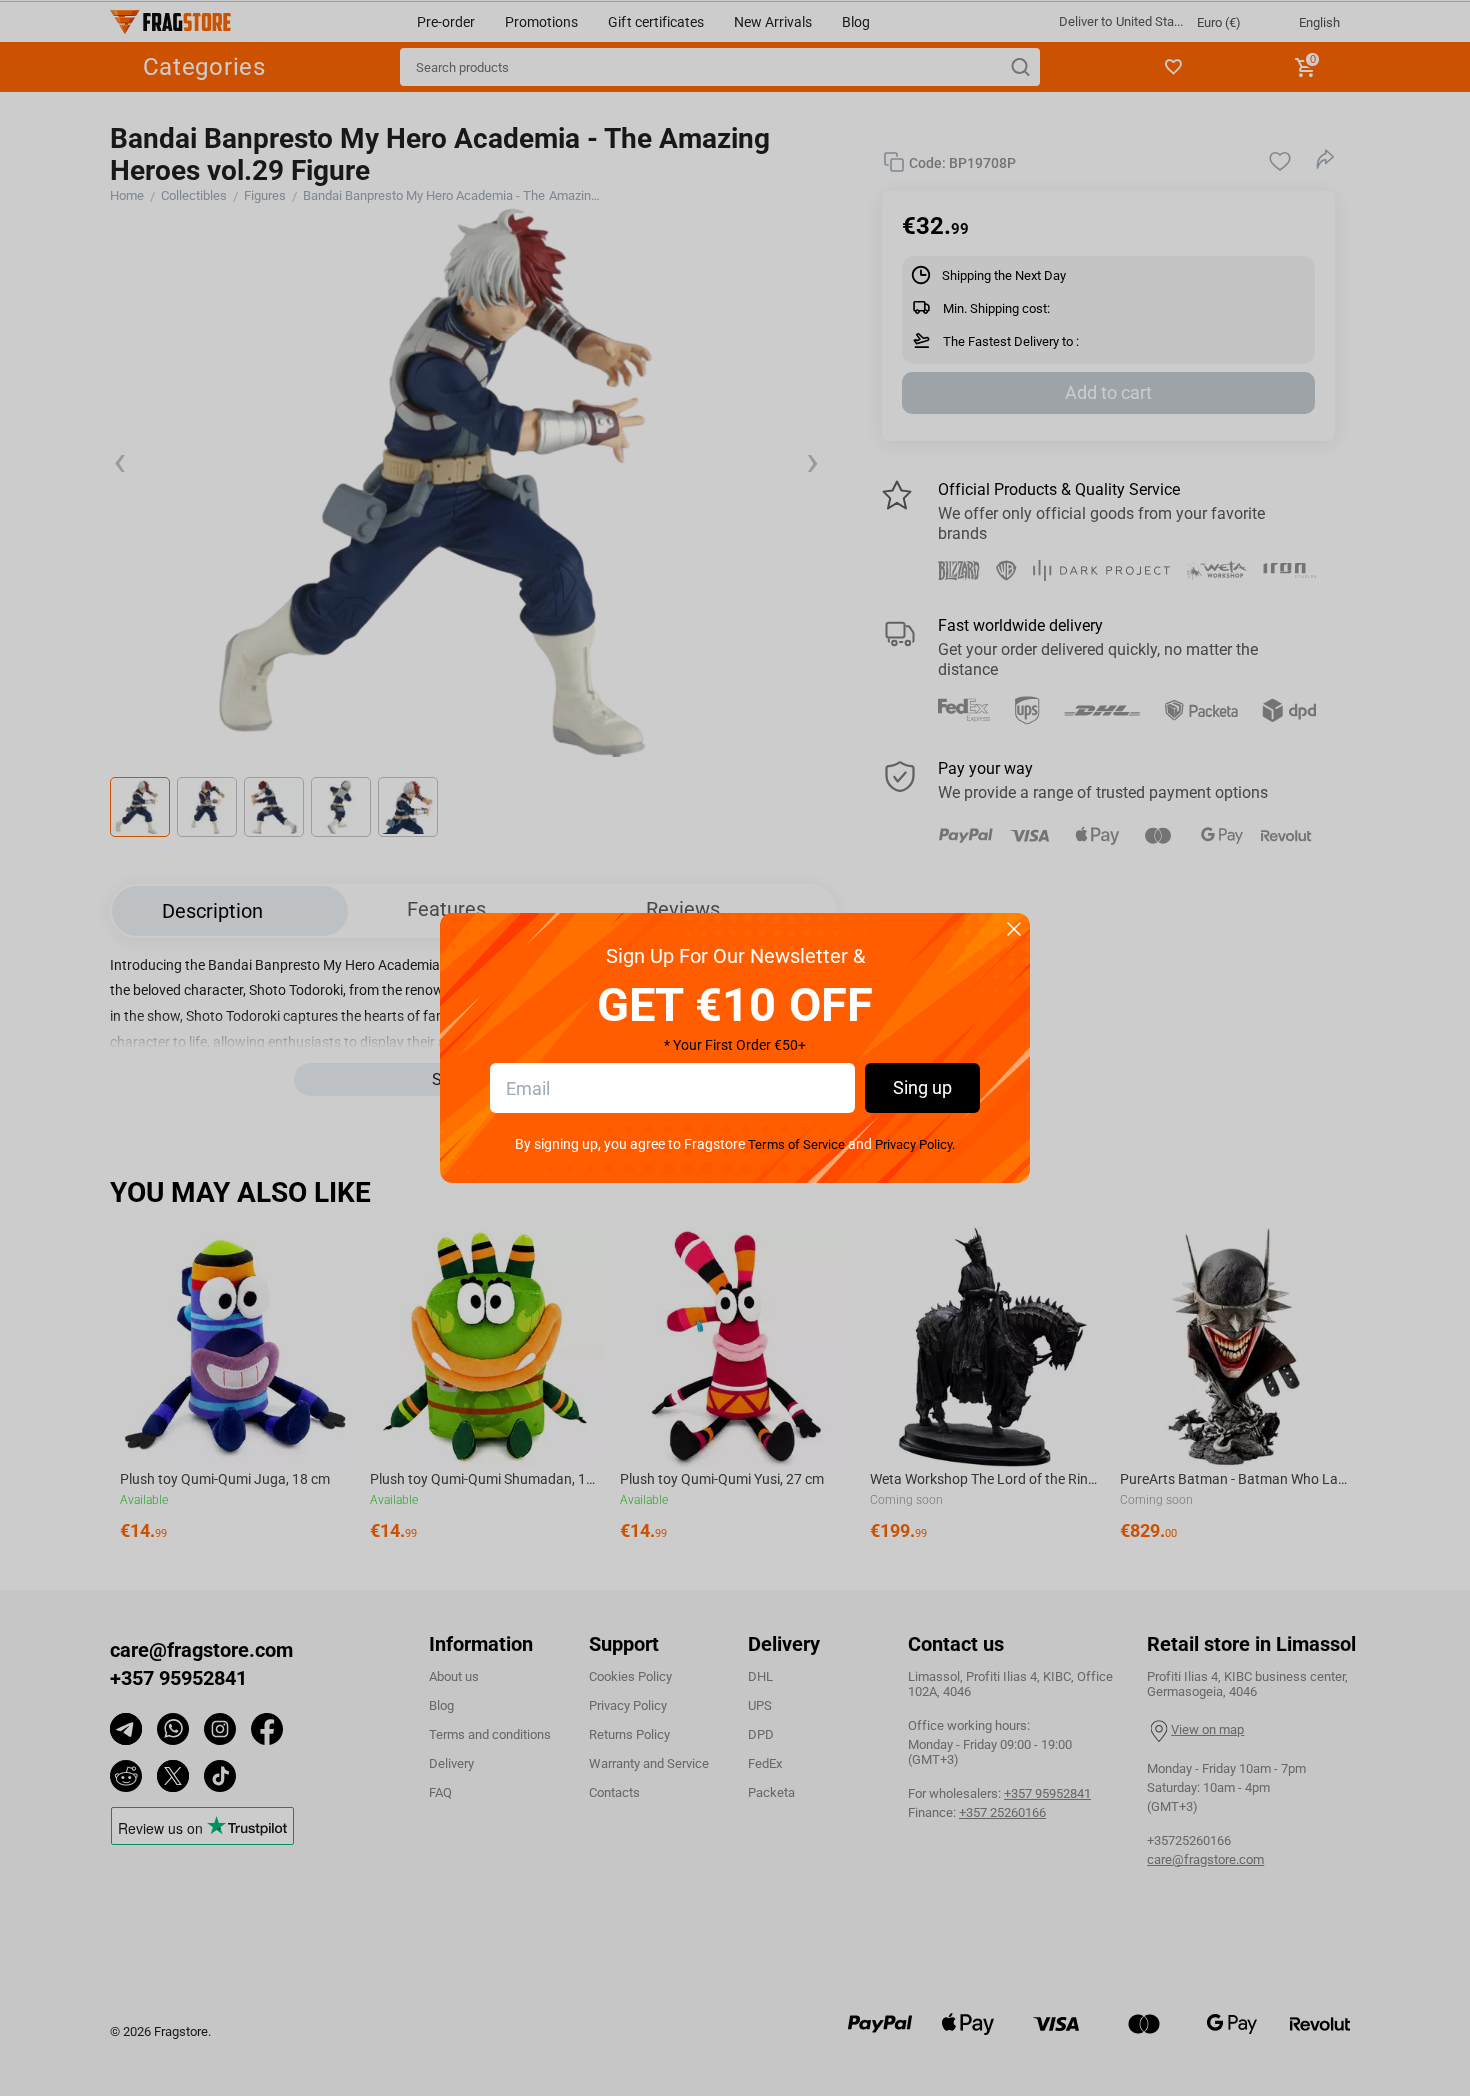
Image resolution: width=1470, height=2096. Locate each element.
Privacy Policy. (915, 1144)
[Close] (1014, 930)
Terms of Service (796, 1144)
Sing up (922, 1087)
